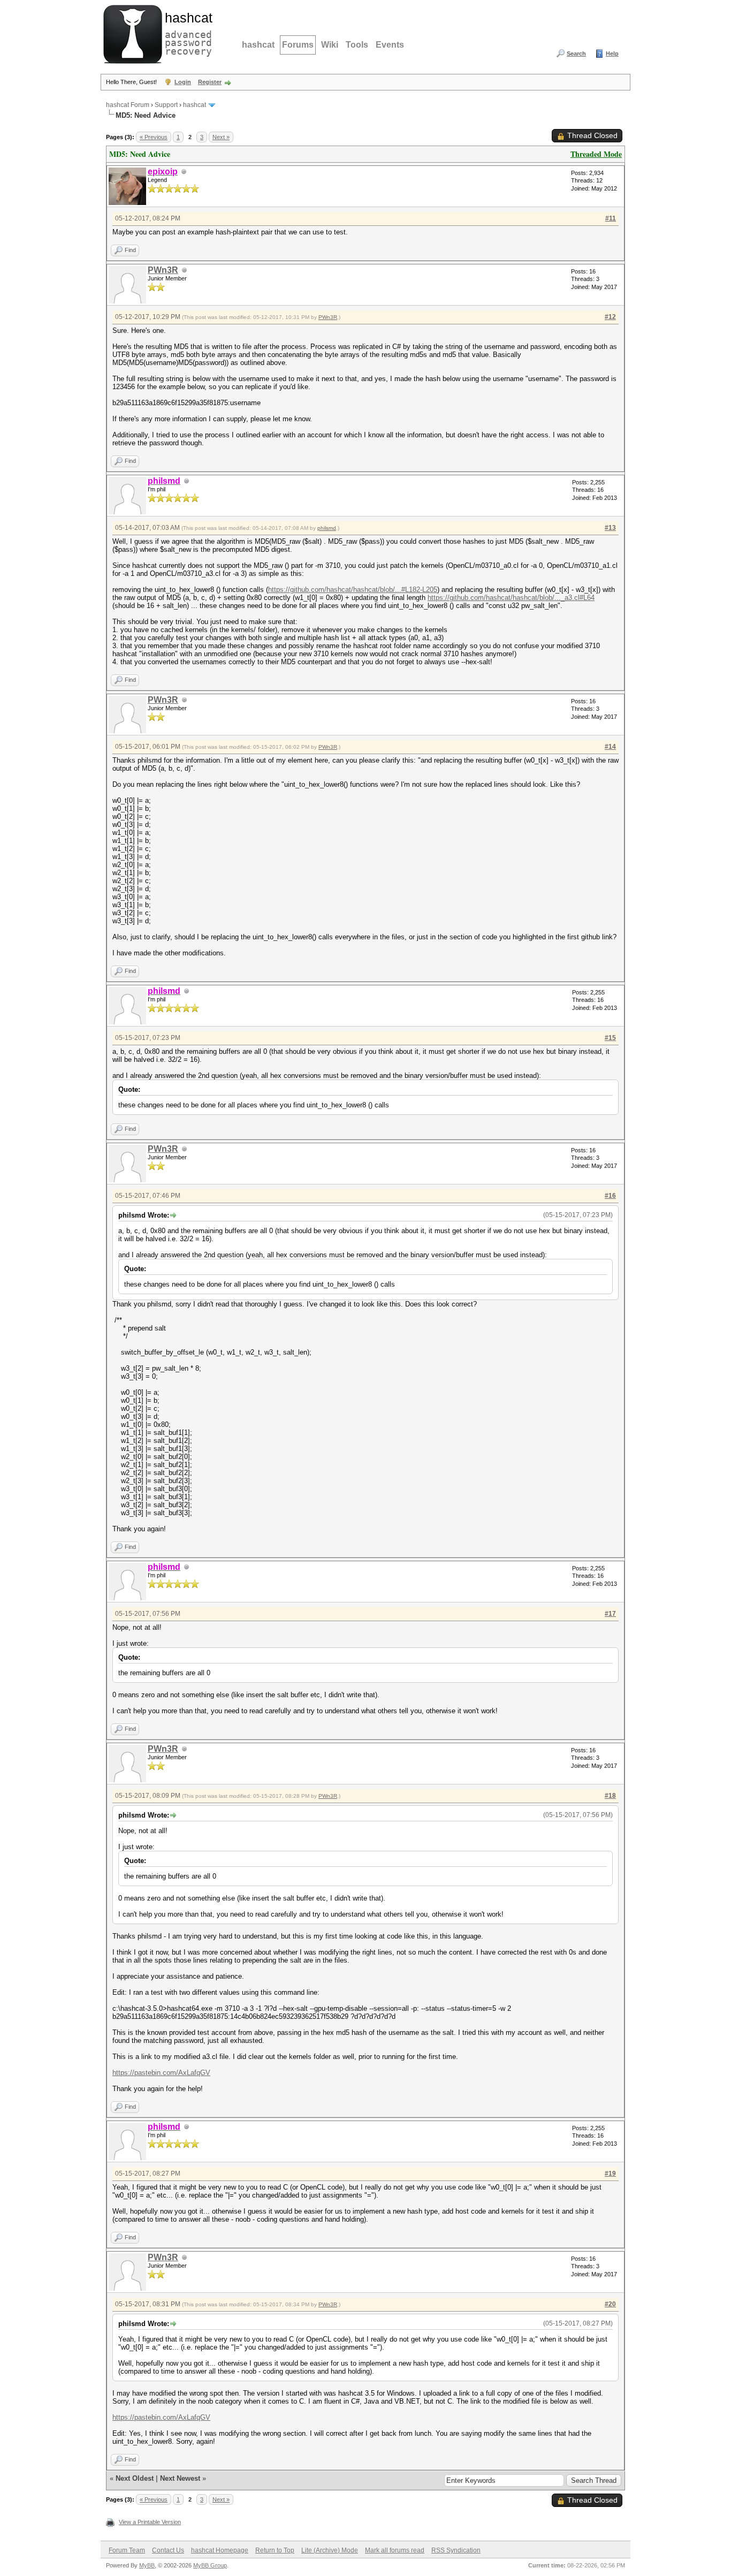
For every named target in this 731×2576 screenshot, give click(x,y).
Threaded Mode (596, 154)
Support (166, 105)
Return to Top (275, 2550)
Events (390, 45)
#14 (610, 747)
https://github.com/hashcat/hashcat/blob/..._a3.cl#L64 (511, 598)
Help (612, 54)
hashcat (258, 45)
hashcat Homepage (220, 2550)
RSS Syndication (456, 2550)
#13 (610, 528)
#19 (610, 2174)
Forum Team (127, 2550)
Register (210, 82)
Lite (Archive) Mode (330, 2550)
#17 (610, 1614)
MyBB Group (210, 2565)
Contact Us (168, 2550)
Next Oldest (135, 2478)
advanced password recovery (186, 33)
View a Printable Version (150, 2522)
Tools (357, 45)
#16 (610, 1196)
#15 (610, 1038)
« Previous (154, 137)
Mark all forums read (395, 2550)
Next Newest (180, 2478)
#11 (611, 218)
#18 (610, 1796)
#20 (610, 2304)
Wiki (330, 45)
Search (576, 54)
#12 (610, 317)
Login (183, 82)
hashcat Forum (128, 105)
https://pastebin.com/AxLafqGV (161, 2073)
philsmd (327, 528)
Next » (221, 137)
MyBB (147, 2565)
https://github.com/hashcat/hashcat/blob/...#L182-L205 (353, 590)
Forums (298, 45)
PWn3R (163, 270)
